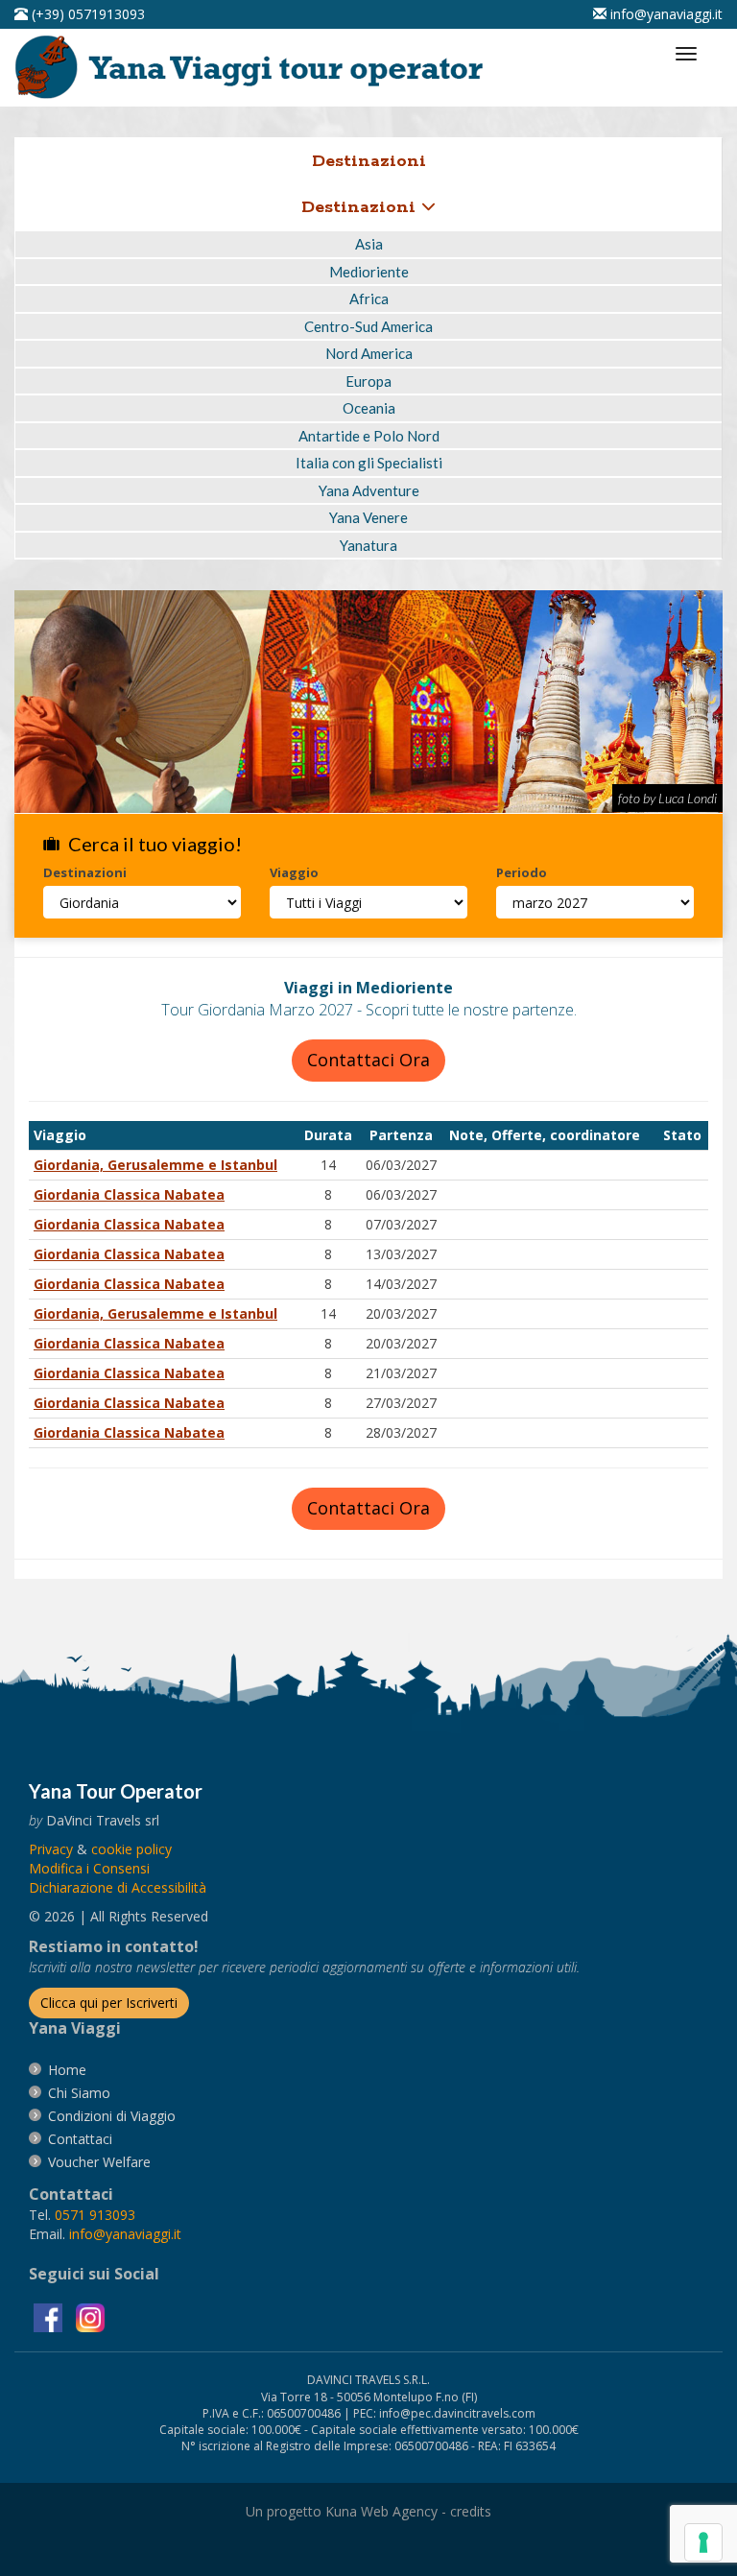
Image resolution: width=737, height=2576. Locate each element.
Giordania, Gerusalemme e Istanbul (155, 1165)
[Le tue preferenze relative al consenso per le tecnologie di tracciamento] (703, 2542)
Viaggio (294, 872)
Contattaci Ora (368, 1060)
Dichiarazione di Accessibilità (118, 1887)
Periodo (522, 872)
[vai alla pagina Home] (255, 66)
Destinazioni (361, 207)
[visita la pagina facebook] (50, 2316)
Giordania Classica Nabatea (129, 1194)
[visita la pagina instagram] (90, 2316)
